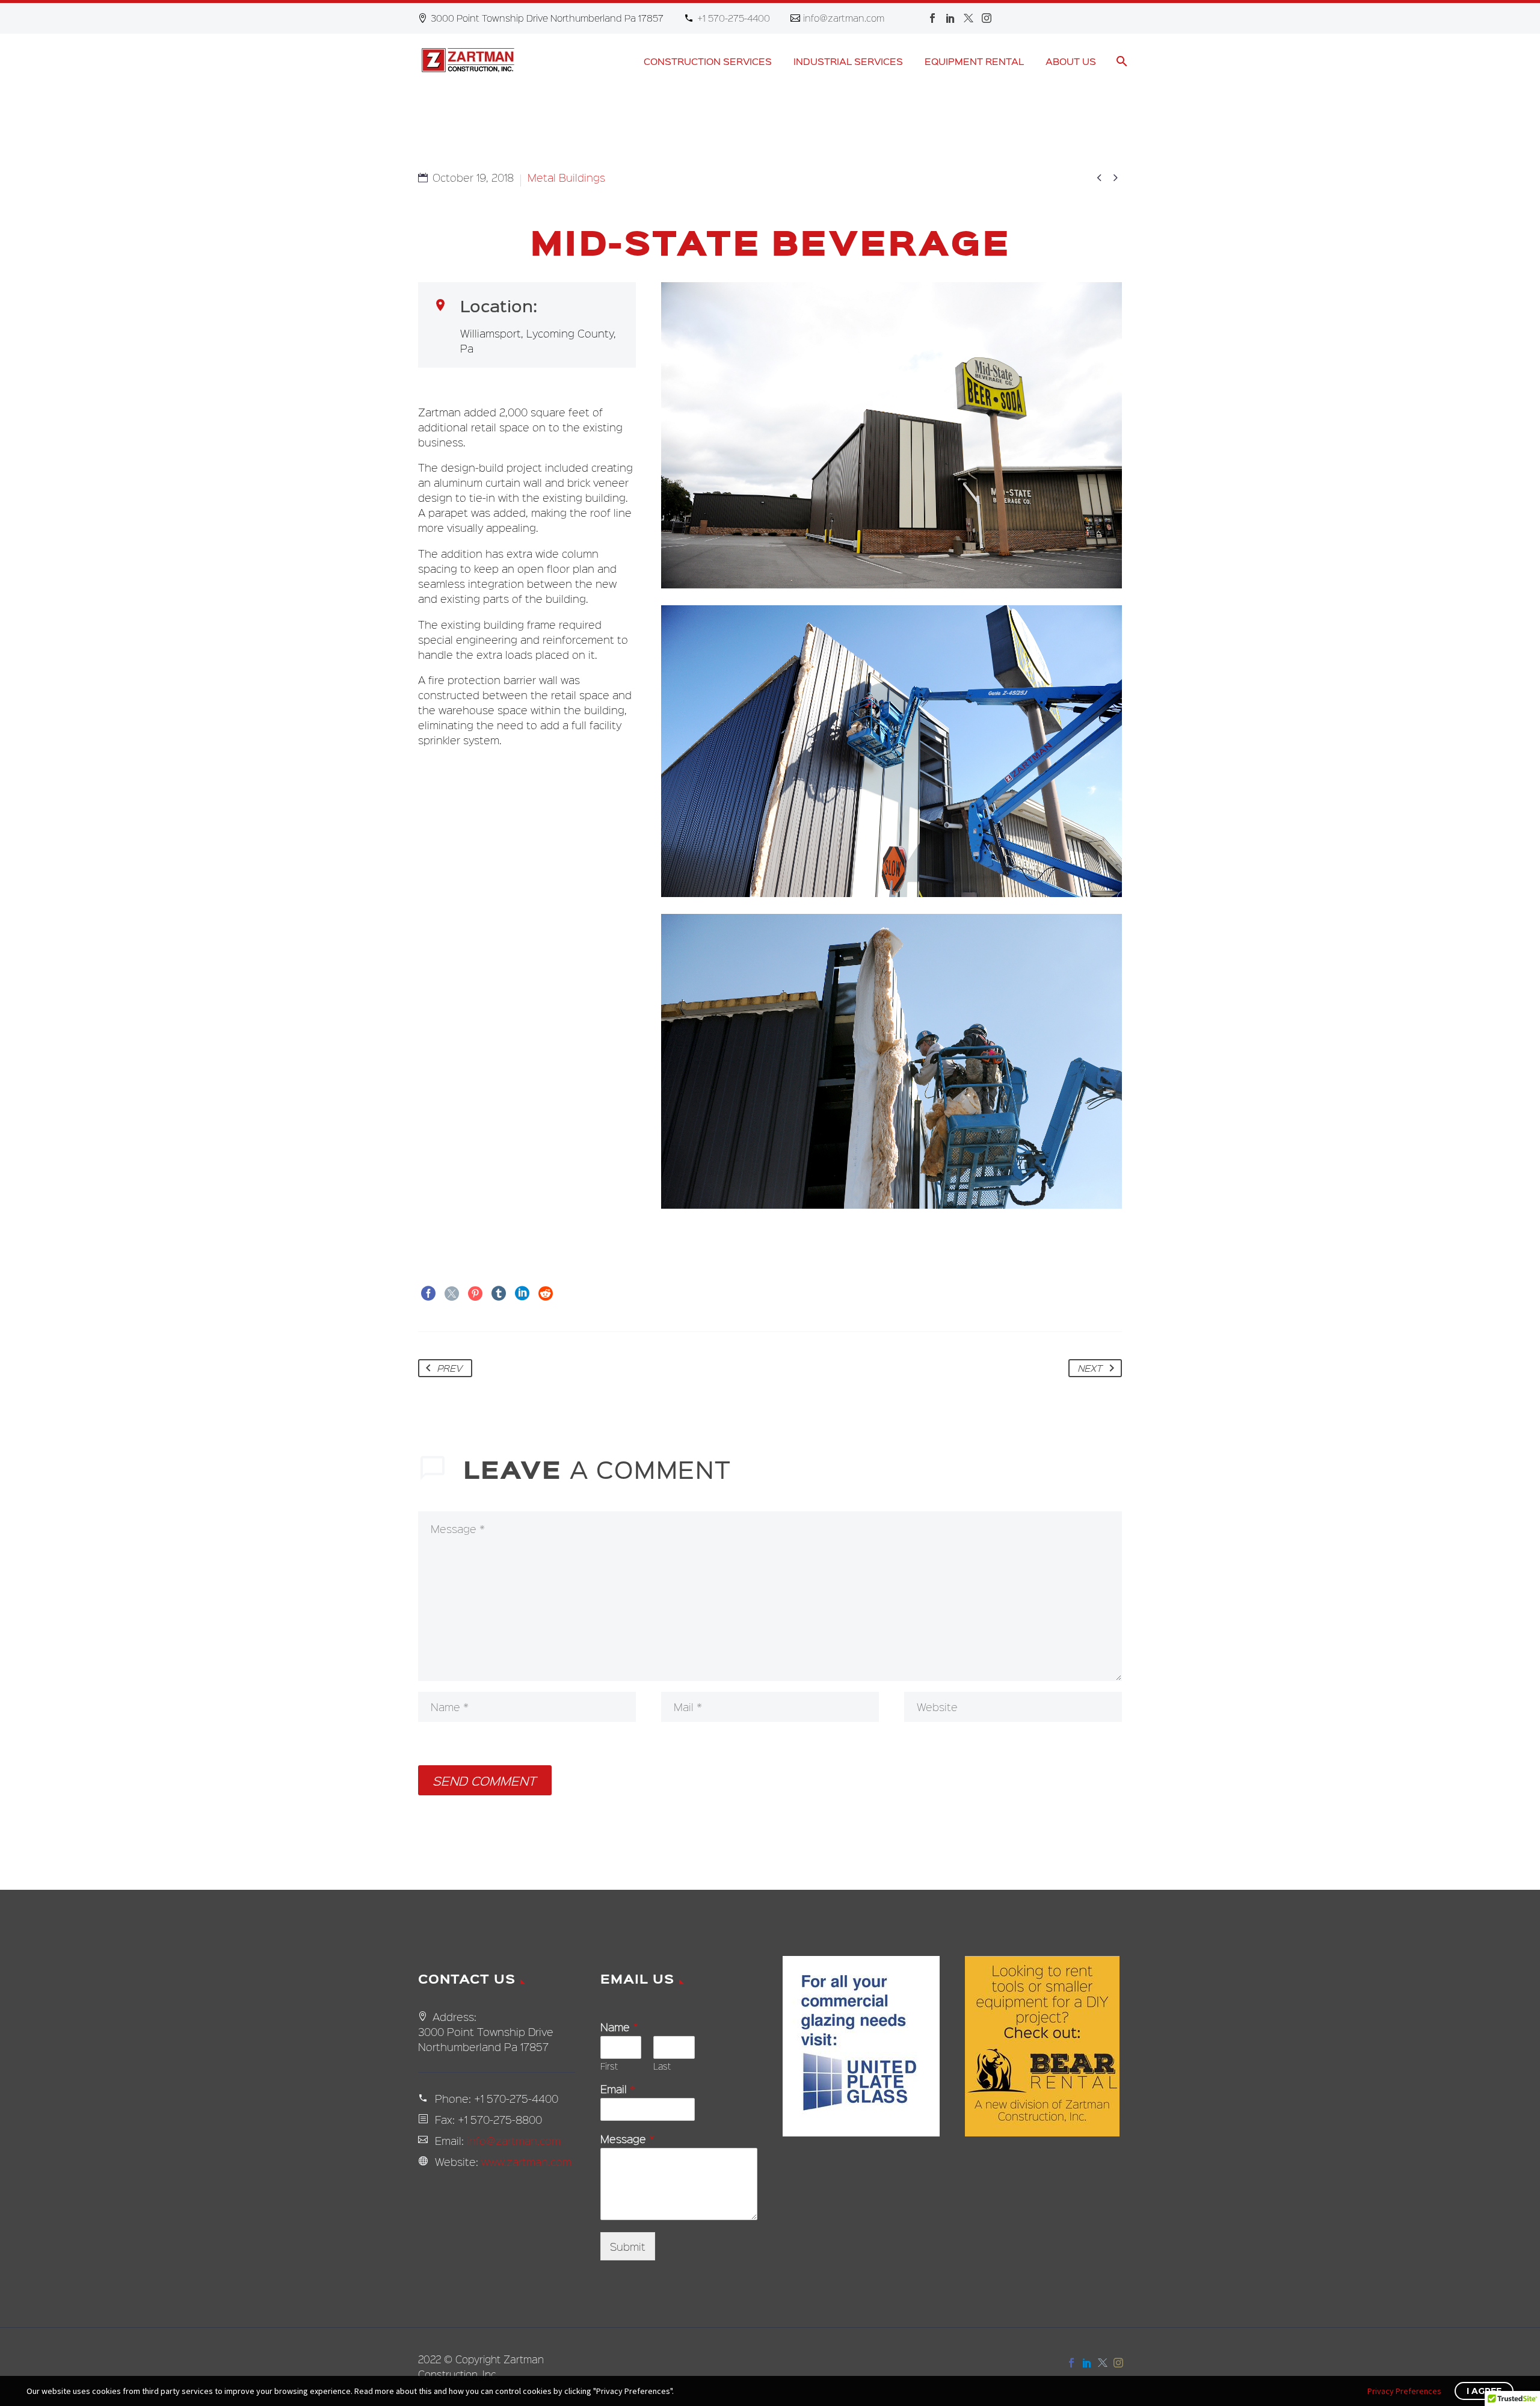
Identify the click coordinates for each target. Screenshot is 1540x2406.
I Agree (1484, 2391)
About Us (1071, 61)
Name (619, 2027)
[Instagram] (987, 18)
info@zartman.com (844, 18)
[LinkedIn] (950, 18)
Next (1090, 1368)
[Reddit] (546, 1294)
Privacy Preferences (1404, 2391)
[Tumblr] (499, 1294)
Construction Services (708, 61)
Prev (450, 1368)
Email (618, 2089)
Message (627, 2139)
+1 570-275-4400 (734, 18)
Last (662, 2066)
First (609, 2066)
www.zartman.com (526, 2161)
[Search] (1120, 61)
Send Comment (485, 1780)
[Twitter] (969, 18)
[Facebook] (932, 18)
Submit (628, 2246)
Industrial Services (848, 61)
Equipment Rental (974, 61)
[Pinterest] (475, 1294)
